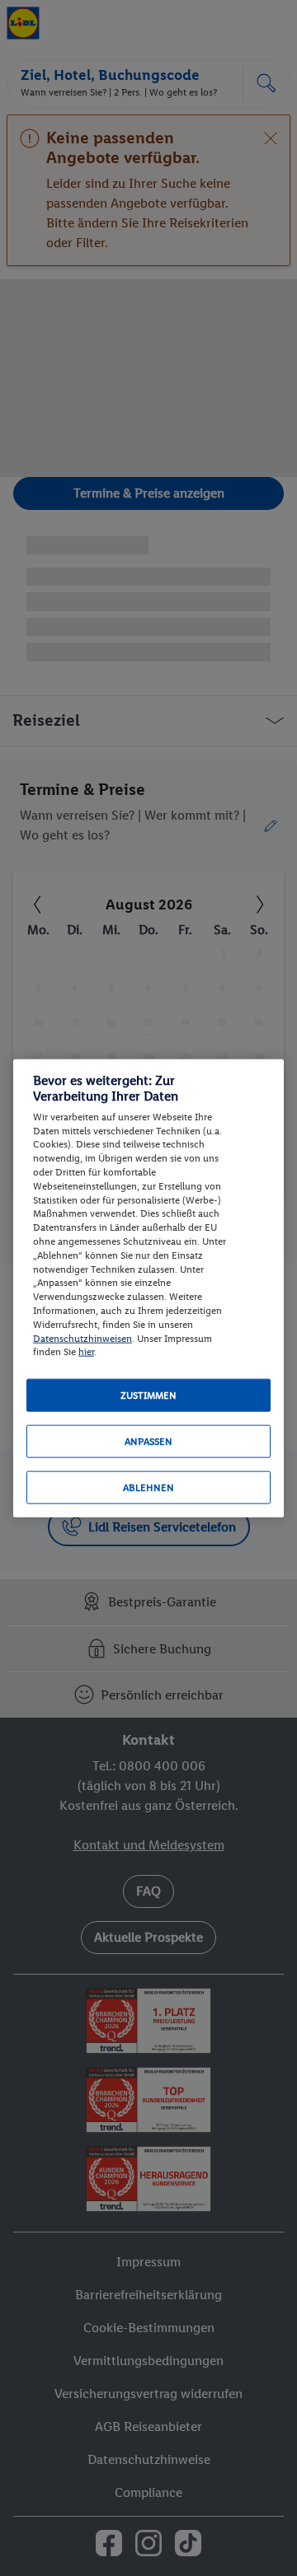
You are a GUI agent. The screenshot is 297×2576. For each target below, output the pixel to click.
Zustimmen (148, 1396)
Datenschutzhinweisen (82, 1338)
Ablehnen (148, 1488)
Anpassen (148, 1442)
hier (86, 1352)
